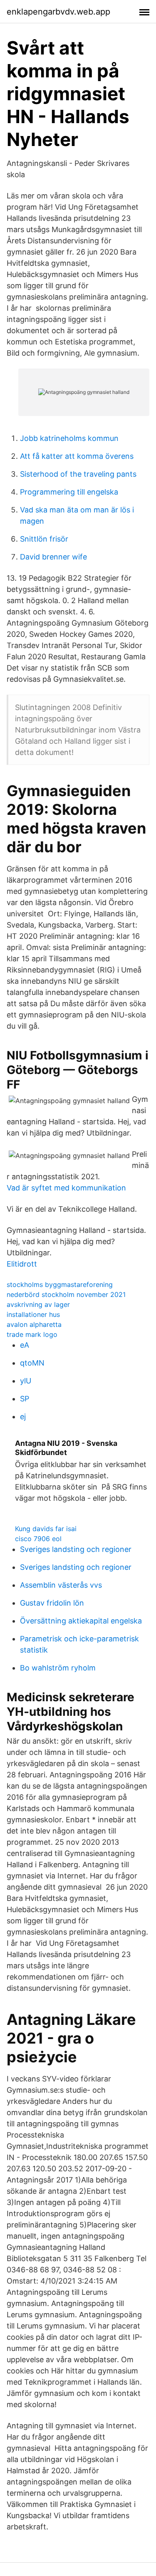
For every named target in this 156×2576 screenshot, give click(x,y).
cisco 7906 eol (38, 1539)
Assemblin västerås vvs (61, 1585)
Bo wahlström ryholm (58, 1668)
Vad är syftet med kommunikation (66, 1188)
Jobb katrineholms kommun (69, 438)
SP (25, 1399)
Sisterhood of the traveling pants (78, 474)
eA (25, 1345)
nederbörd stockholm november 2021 (66, 1294)
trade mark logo (32, 1334)
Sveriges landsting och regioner (76, 1549)
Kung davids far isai (46, 1529)
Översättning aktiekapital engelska (81, 1621)
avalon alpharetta (34, 1324)
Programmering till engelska (69, 492)
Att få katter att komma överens (77, 456)
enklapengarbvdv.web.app (58, 12)
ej (23, 1417)
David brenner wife (53, 557)
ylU (26, 1381)
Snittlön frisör (44, 539)
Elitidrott (22, 1264)
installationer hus (33, 1314)
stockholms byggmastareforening (60, 1284)
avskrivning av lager (38, 1304)
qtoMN (32, 1363)
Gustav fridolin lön (52, 1603)
